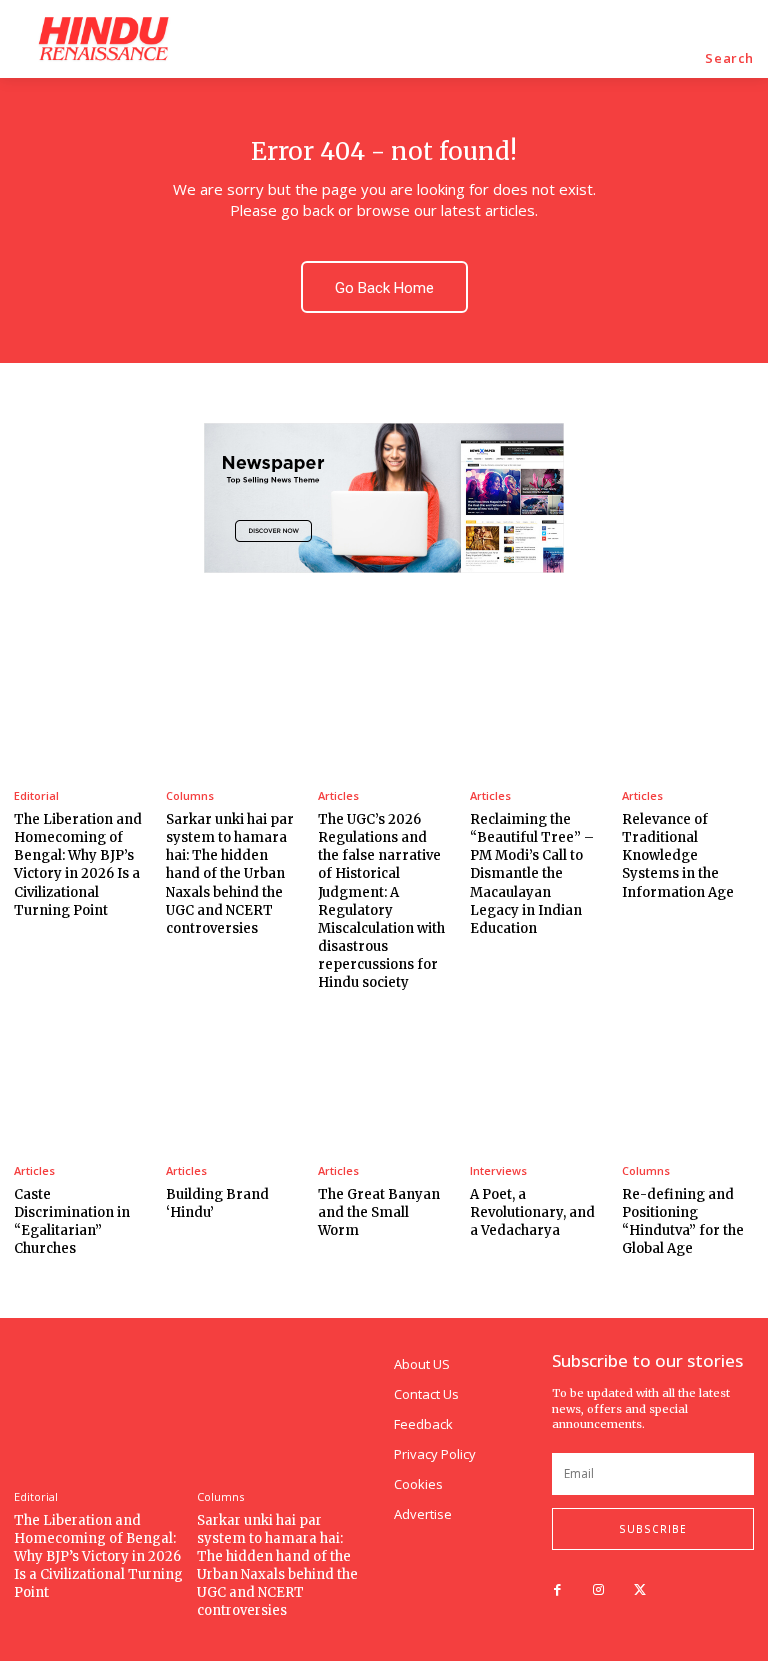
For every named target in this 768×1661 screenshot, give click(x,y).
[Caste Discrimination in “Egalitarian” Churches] (80, 1079)
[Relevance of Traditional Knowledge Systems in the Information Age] (688, 704)
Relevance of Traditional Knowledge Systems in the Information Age (678, 856)
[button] (729, 58)
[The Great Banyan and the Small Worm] (384, 1079)
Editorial (36, 795)
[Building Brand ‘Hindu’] (232, 1079)
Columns (190, 795)
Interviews (498, 1170)
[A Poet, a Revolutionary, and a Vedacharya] (536, 1079)
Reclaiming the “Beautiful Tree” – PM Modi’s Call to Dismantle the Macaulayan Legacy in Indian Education (532, 874)
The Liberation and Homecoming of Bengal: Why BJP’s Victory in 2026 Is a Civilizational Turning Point (78, 865)
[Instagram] (598, 1590)
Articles (338, 795)
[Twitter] (639, 1590)
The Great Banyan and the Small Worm (379, 1212)
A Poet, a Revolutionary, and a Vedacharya (532, 1212)
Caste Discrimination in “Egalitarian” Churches (72, 1222)
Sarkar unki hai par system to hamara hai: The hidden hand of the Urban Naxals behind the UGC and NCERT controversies (230, 874)
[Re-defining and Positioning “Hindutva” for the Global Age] (688, 1079)
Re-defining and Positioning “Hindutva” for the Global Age (683, 1222)
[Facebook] (557, 1590)
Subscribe (653, 1529)
